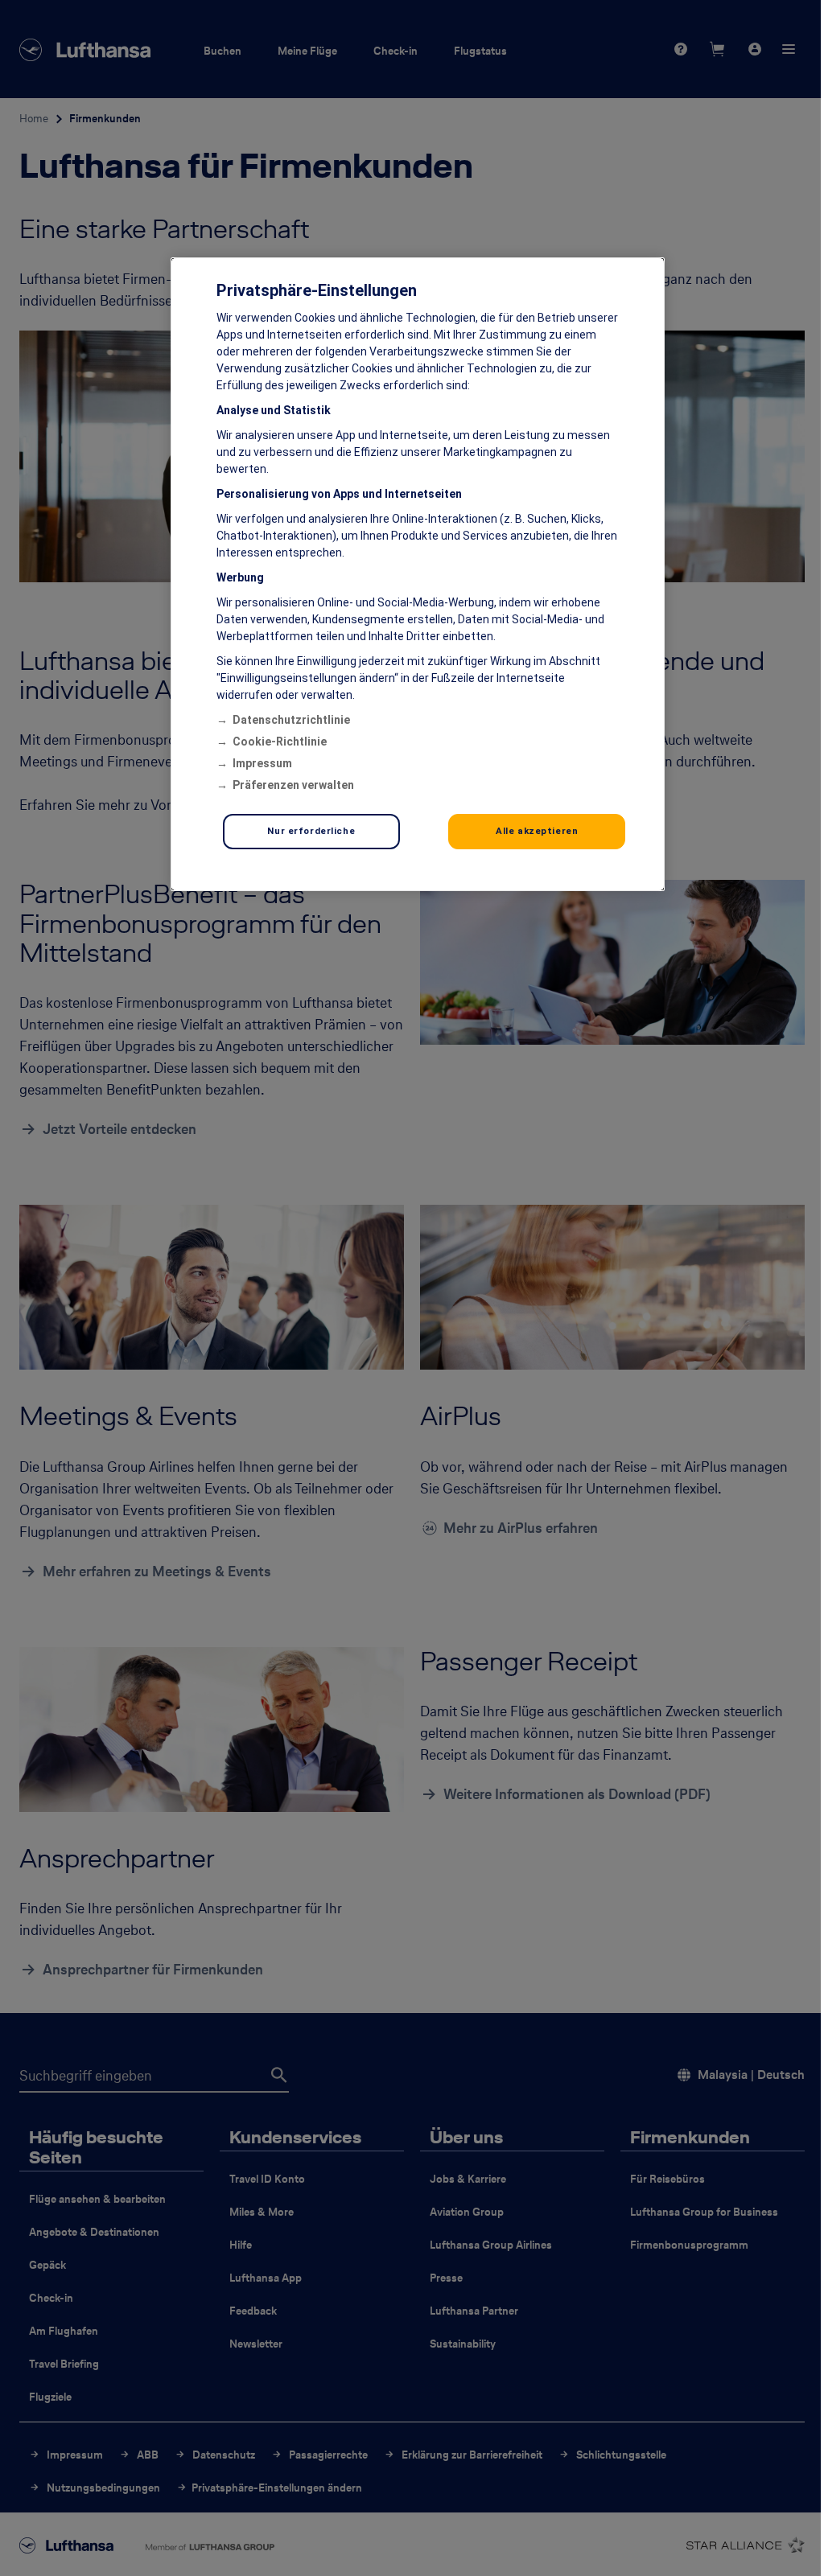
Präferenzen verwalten (293, 785)
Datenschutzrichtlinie (291, 720)
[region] (418, 574)
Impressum (262, 763)
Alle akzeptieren (537, 831)
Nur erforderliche (311, 831)
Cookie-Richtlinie (280, 742)
